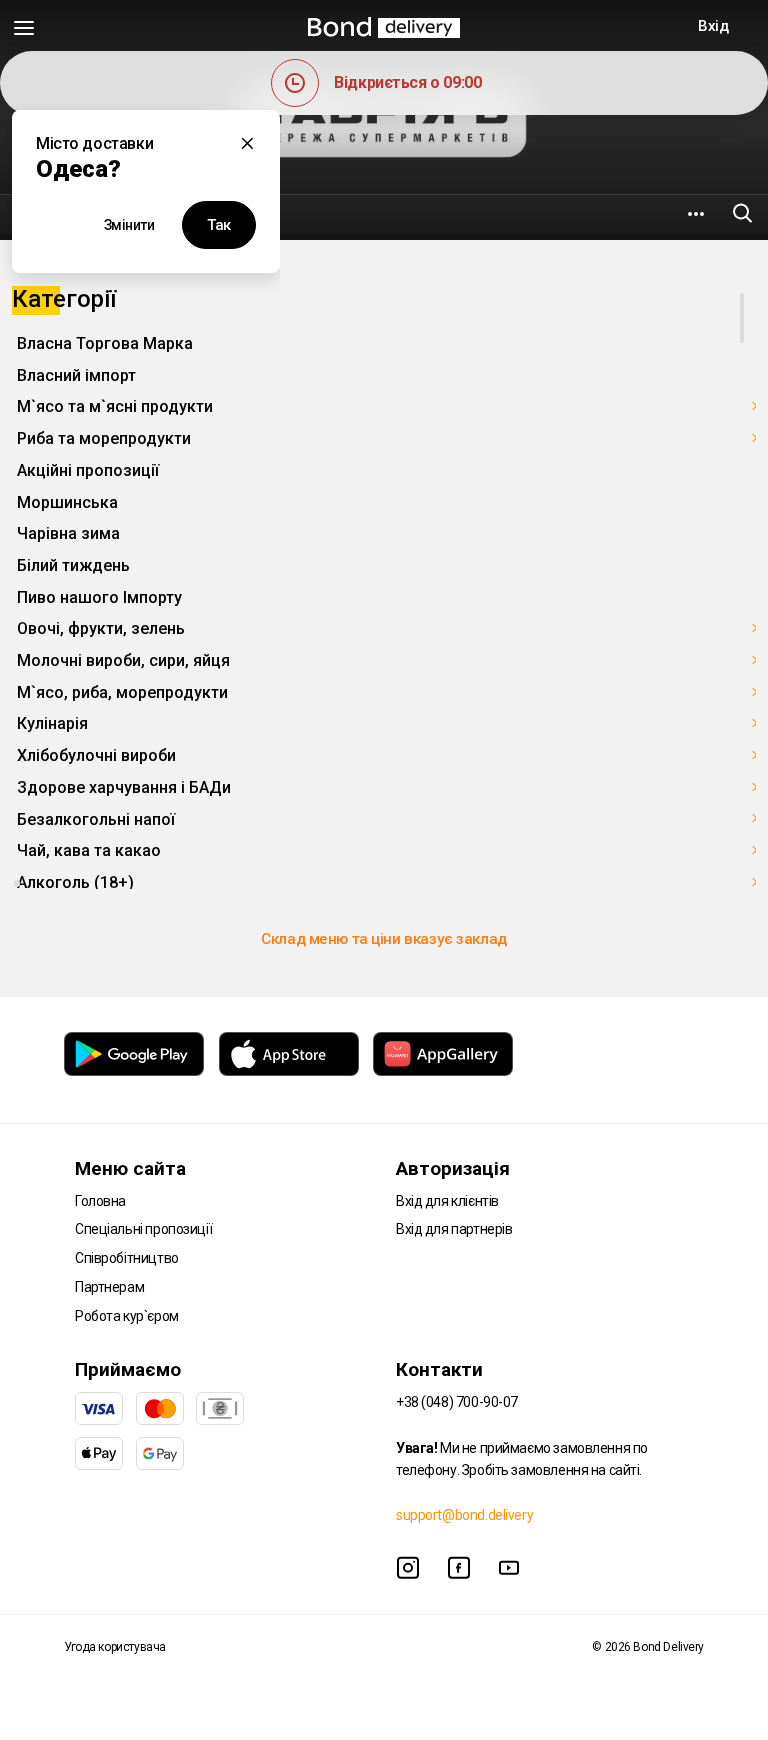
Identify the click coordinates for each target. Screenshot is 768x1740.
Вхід (713, 26)
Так (219, 225)
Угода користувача (115, 1647)
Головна (100, 1201)
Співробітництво (127, 1258)
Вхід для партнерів (454, 1229)
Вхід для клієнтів (447, 1201)
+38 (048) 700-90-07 (457, 1402)
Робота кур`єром (127, 1316)
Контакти (439, 1369)
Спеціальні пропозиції (143, 1229)
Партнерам (109, 1287)
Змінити (129, 225)
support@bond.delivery (464, 1515)
